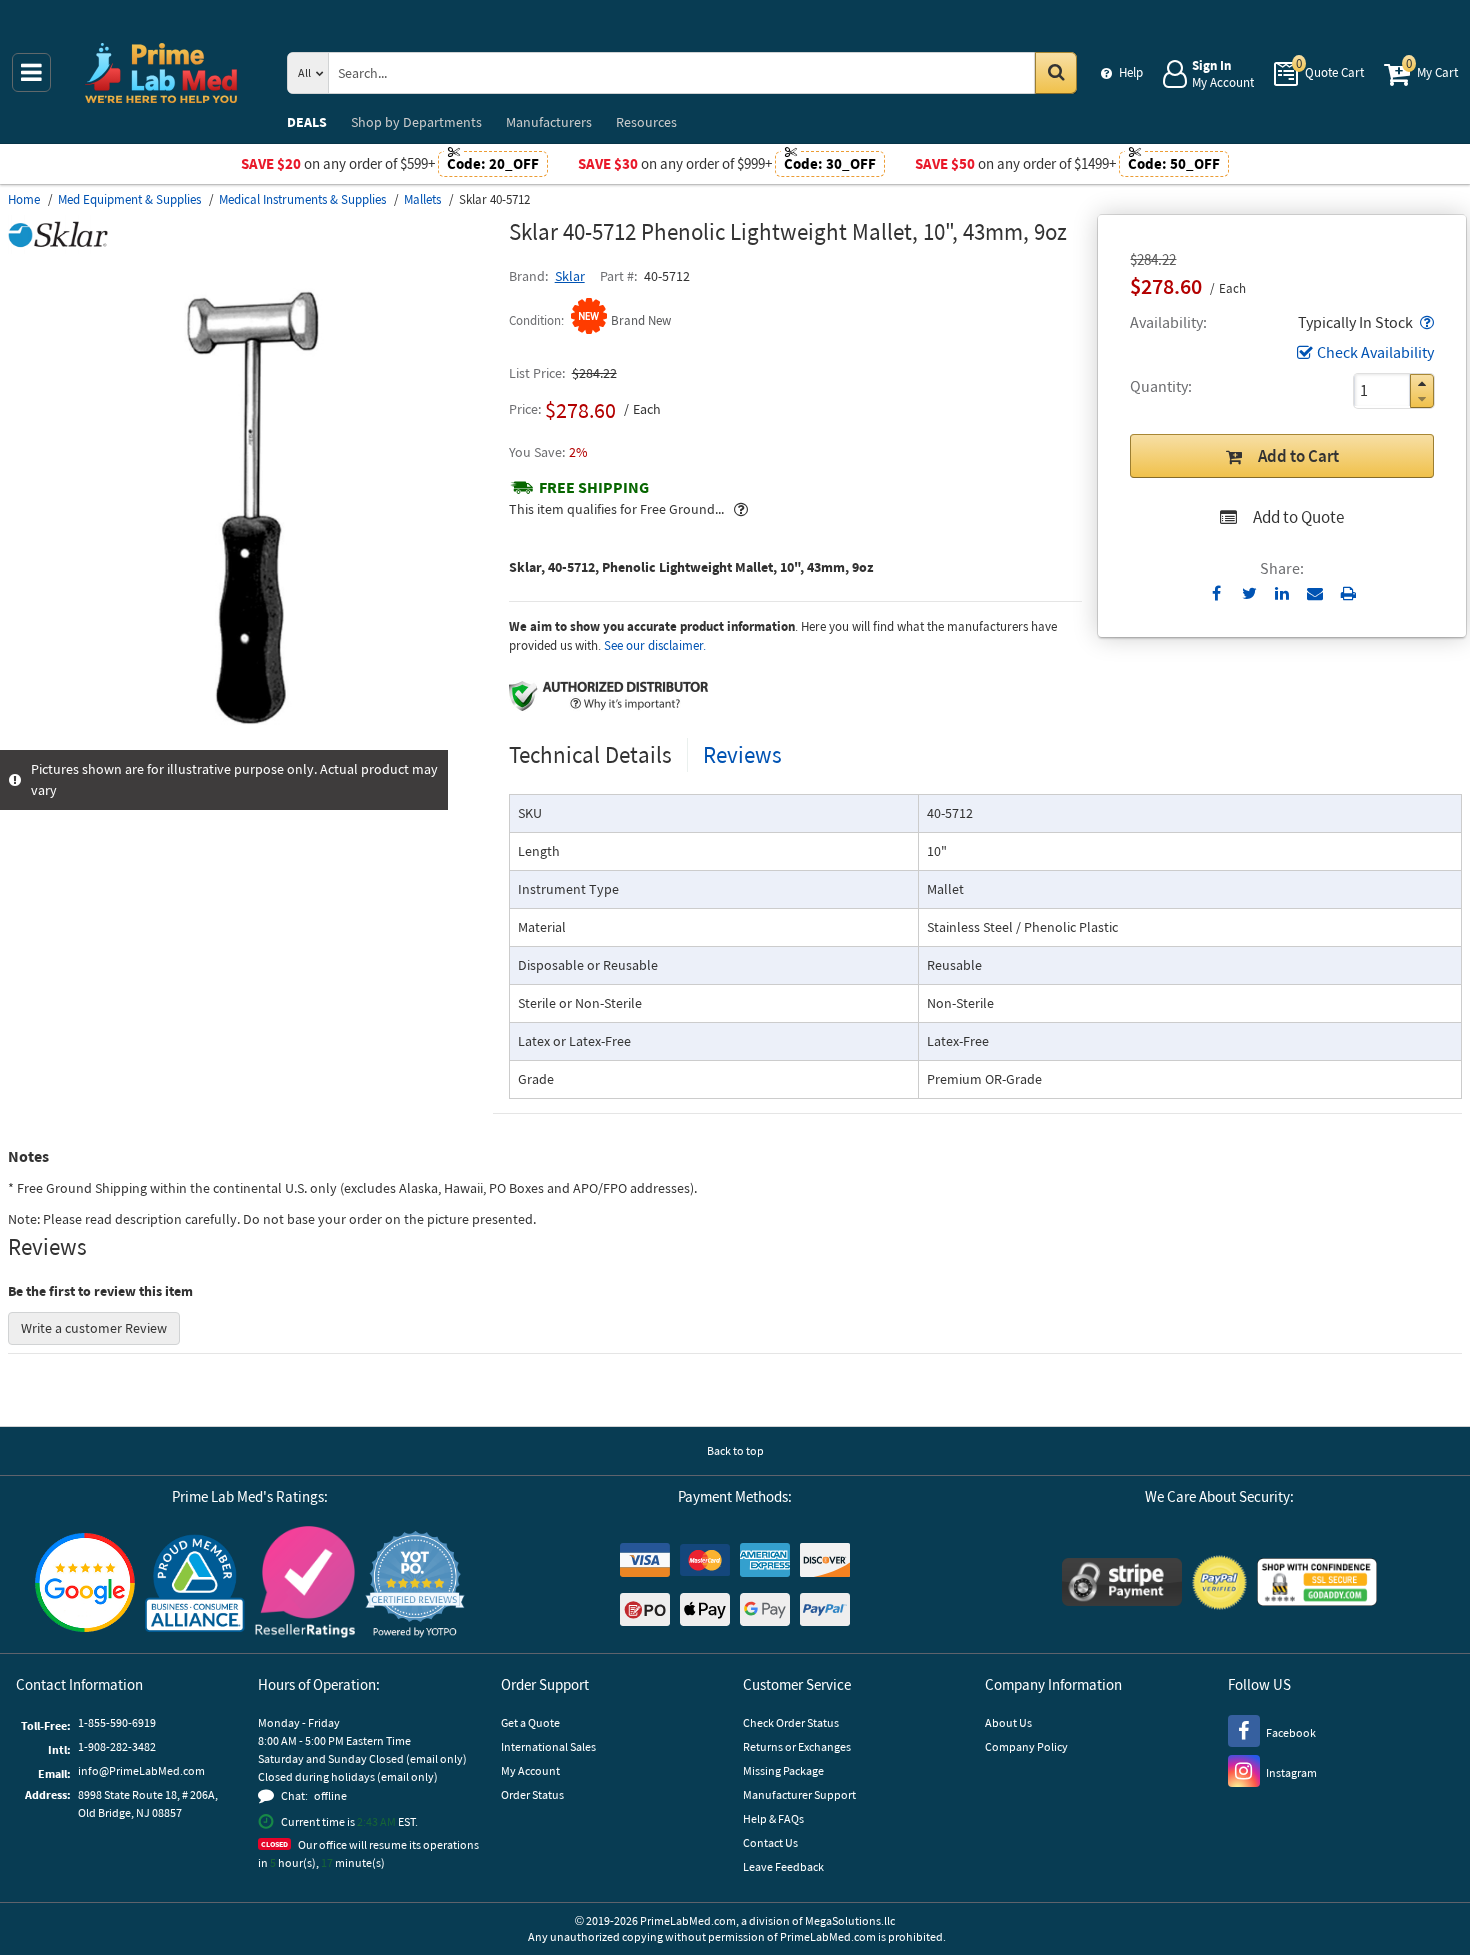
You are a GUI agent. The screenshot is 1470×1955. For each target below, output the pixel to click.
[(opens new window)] (250, 739)
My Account (530, 1770)
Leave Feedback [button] (783, 1866)
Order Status (532, 1794)
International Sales (548, 1746)
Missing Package (783, 1770)
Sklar (570, 276)
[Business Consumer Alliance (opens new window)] (195, 1584)
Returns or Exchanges (797, 1746)
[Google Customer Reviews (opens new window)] (85, 1585)
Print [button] (1348, 593)
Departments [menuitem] (416, 122)
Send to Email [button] (1315, 594)
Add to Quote (1298, 517)
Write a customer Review (94, 1328)
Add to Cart (1298, 456)
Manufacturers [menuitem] (549, 122)
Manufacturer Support (799, 1794)
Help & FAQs (773, 1818)
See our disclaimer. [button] (655, 645)
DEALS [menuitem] (307, 122)
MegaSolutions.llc (850, 1920)
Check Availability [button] (1375, 352)
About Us (1008, 1722)
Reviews (742, 754)
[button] (1425, 322)
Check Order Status (791, 1722)
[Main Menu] (31, 72)
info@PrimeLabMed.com (141, 1770)
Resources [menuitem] (646, 122)
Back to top (735, 1450)
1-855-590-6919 (117, 1722)
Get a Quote (530, 1722)
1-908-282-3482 (117, 1746)
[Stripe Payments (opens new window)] (1122, 1584)
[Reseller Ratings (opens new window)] (305, 1584)
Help (1131, 72)
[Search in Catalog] (1056, 73)
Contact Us (770, 1842)
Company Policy (1026, 1746)
